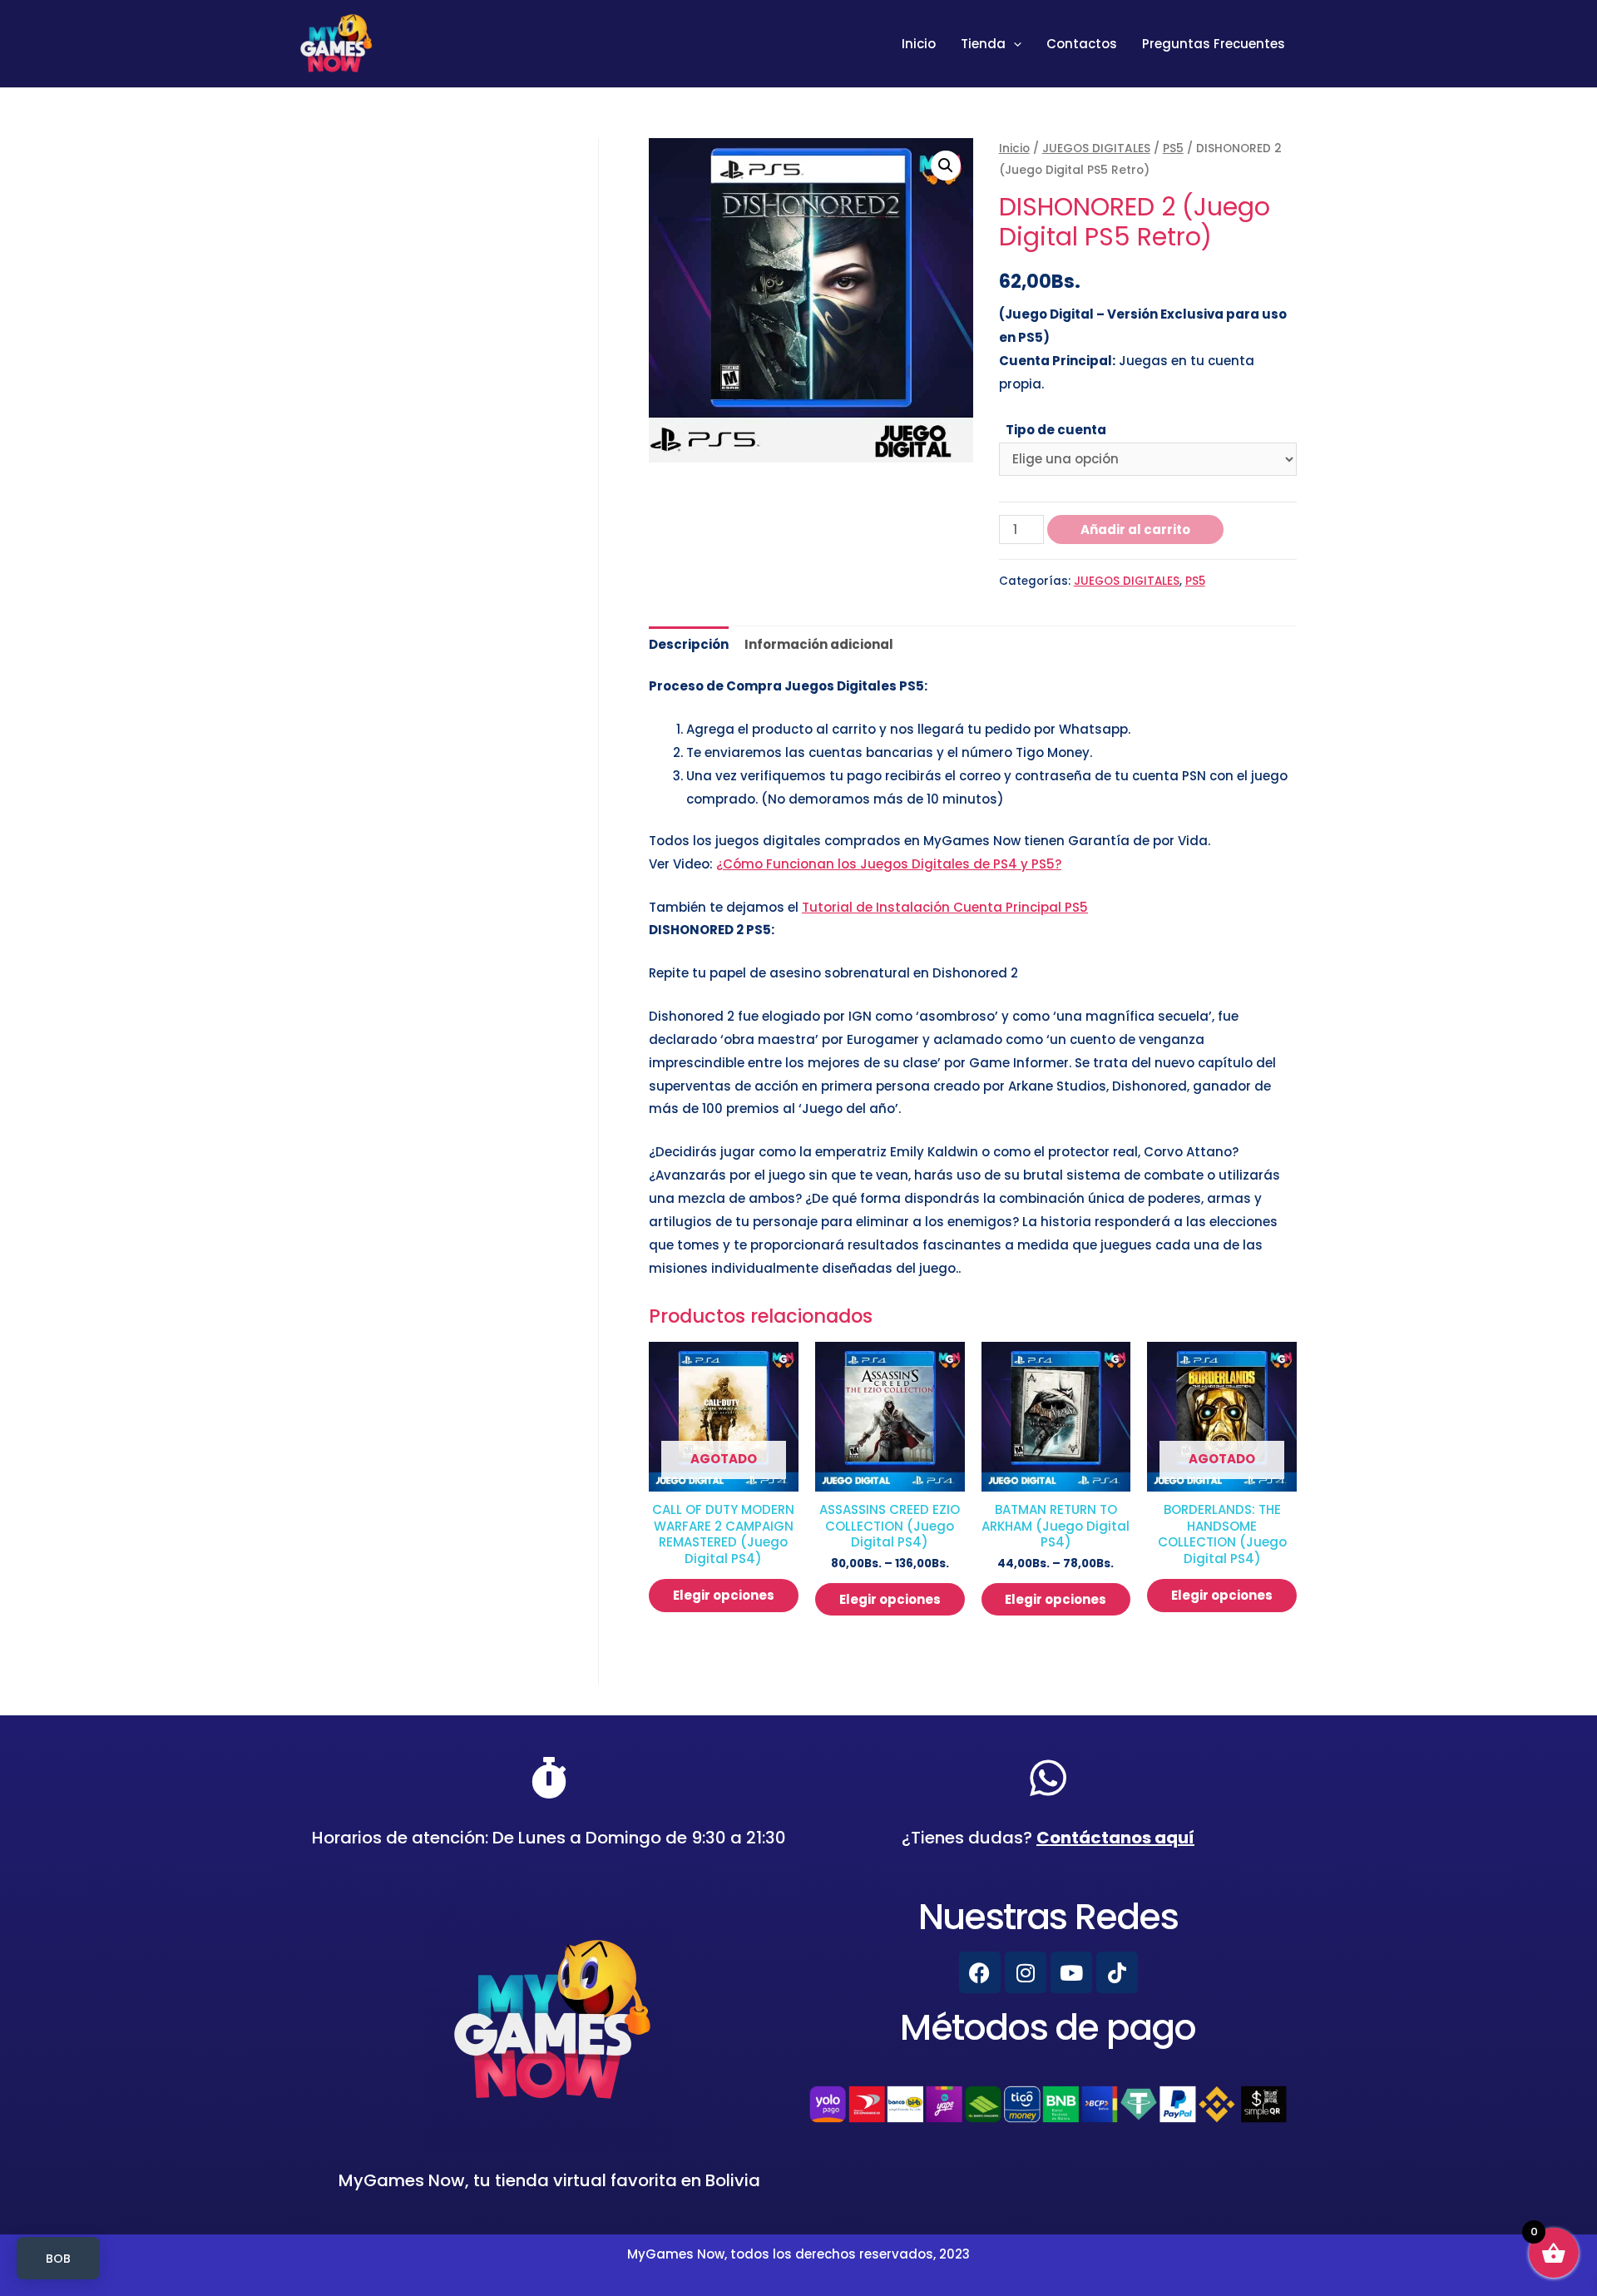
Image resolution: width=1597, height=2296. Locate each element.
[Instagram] (1026, 1972)
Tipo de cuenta (1056, 430)
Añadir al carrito (1135, 529)
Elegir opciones (724, 1595)
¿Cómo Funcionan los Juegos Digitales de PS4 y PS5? (889, 864)
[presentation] (1014, 44)
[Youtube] (1071, 1972)
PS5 (1173, 148)
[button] (946, 166)
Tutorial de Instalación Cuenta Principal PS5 (945, 907)
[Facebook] (980, 1972)
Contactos (1082, 44)
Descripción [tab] (689, 644)
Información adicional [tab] (819, 644)
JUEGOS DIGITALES (1096, 148)
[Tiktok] (1117, 1972)
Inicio (919, 44)
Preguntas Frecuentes (1214, 44)
